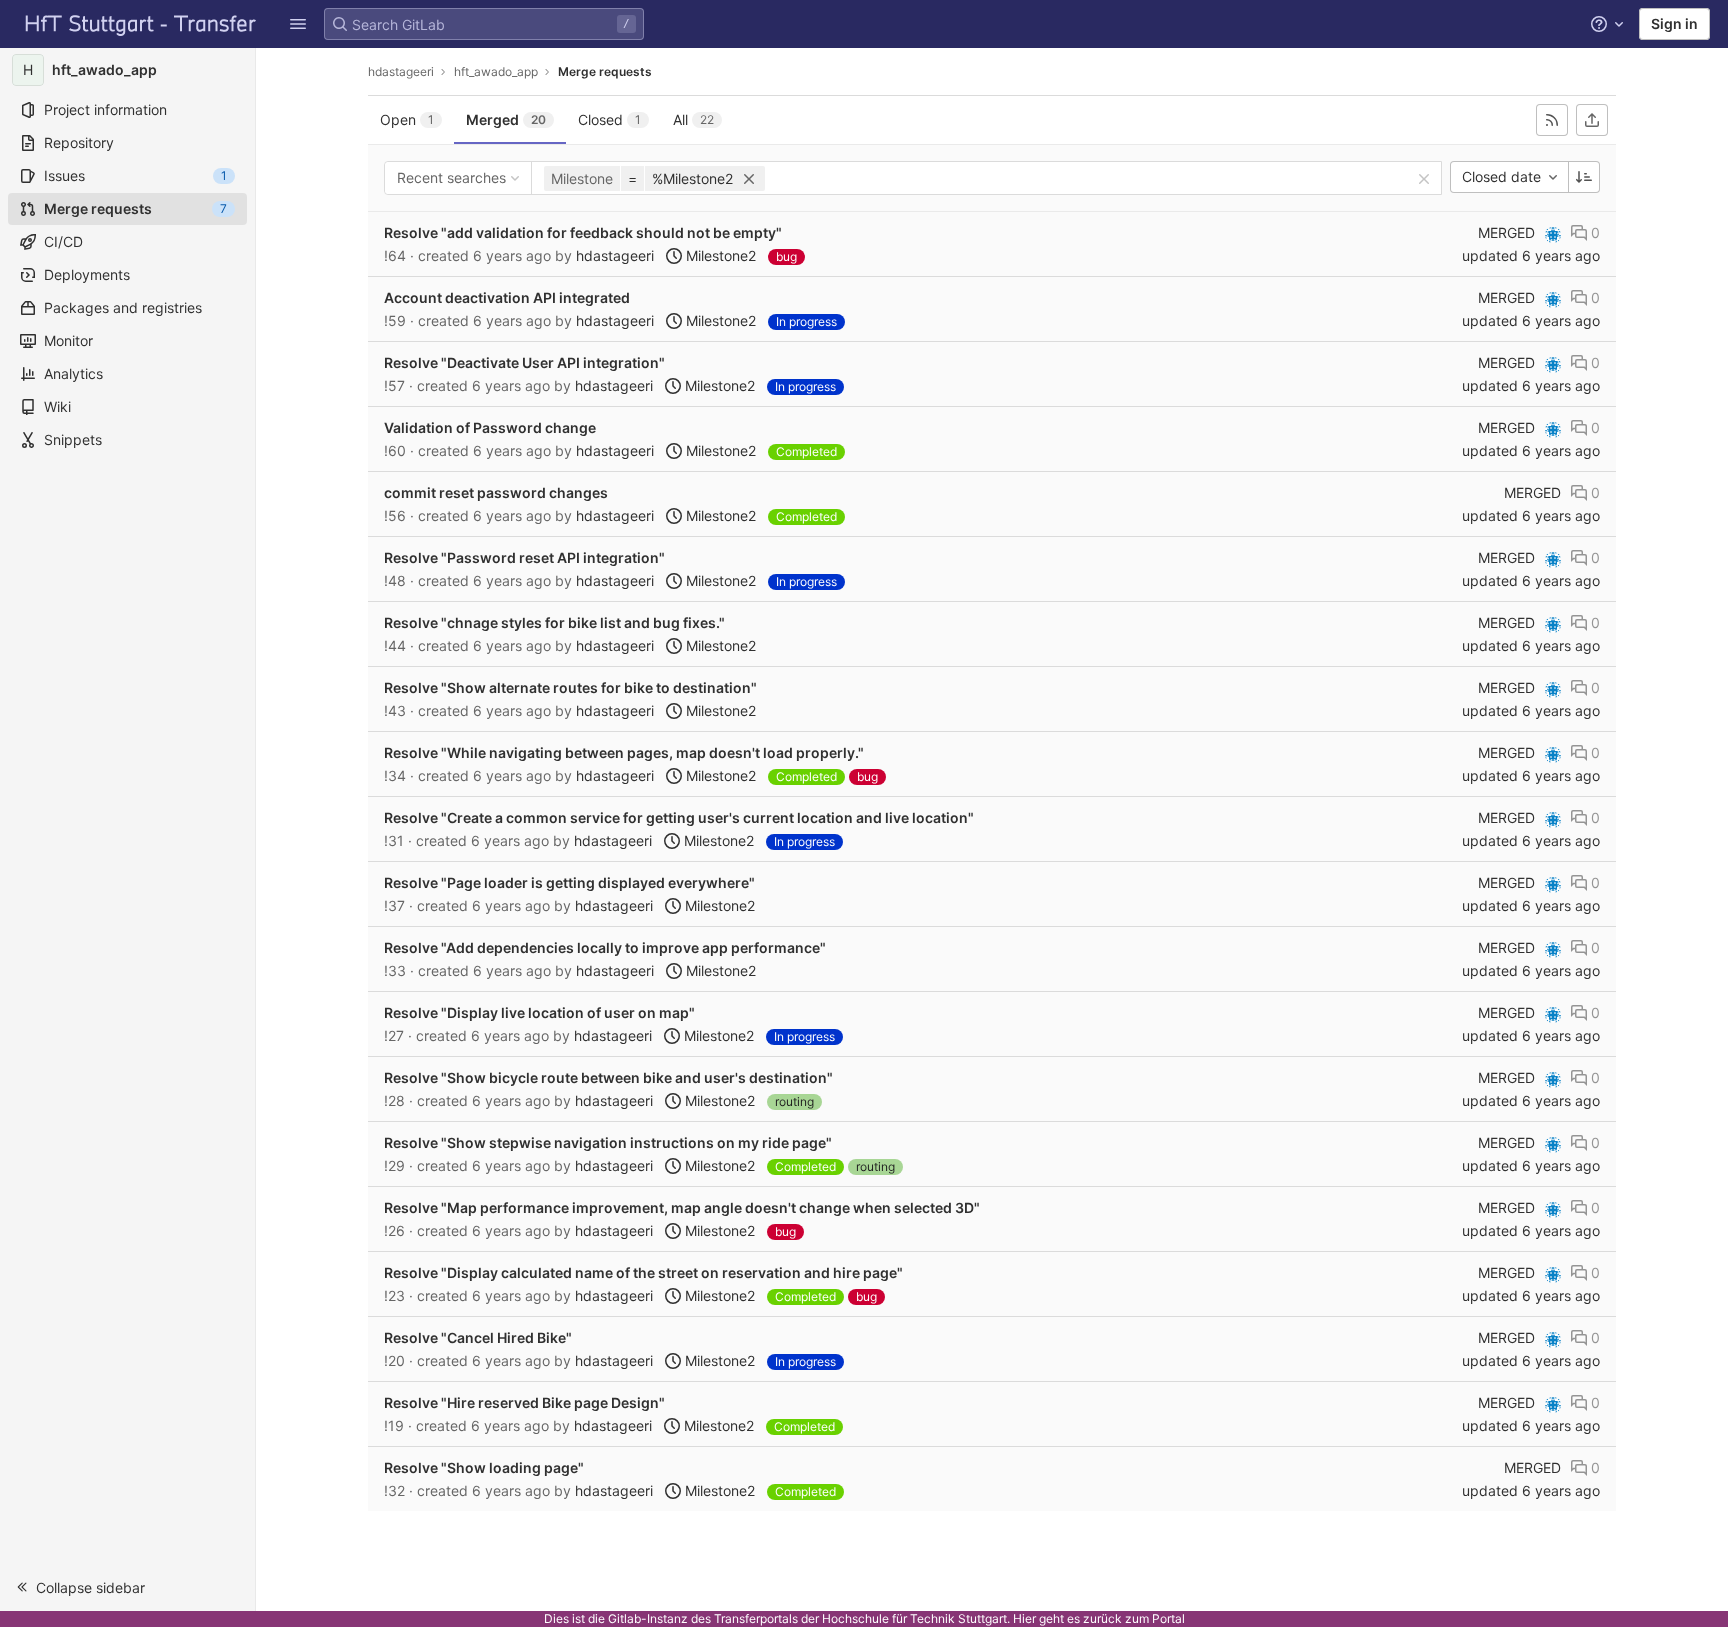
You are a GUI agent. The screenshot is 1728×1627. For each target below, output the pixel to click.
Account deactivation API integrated (507, 297)
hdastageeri (401, 71)
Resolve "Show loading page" (484, 1467)
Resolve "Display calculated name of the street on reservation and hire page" (643, 1272)
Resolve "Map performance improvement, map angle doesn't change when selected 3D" (682, 1207)
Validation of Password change (490, 427)
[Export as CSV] (1592, 120)
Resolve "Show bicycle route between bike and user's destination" (608, 1077)
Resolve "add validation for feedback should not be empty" (583, 232)
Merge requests (605, 71)
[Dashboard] (141, 24)
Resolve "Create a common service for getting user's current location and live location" (679, 817)
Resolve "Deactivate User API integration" (524, 362)
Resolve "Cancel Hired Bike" (478, 1337)
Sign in (1674, 23)
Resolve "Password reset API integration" (524, 557)
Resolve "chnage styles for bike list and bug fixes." (554, 622)
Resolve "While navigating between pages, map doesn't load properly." (624, 752)
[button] (298, 24)
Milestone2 (719, 255)
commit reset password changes (496, 492)
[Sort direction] (1584, 177)
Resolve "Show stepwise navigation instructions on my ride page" (608, 1142)
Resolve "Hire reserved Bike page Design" (524, 1402)
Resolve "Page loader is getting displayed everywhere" (569, 882)
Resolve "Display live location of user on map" (539, 1012)
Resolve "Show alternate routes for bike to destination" (570, 687)
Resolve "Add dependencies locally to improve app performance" (605, 947)
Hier (1024, 1618)
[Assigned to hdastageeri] (1553, 235)
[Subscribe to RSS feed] (1552, 120)
